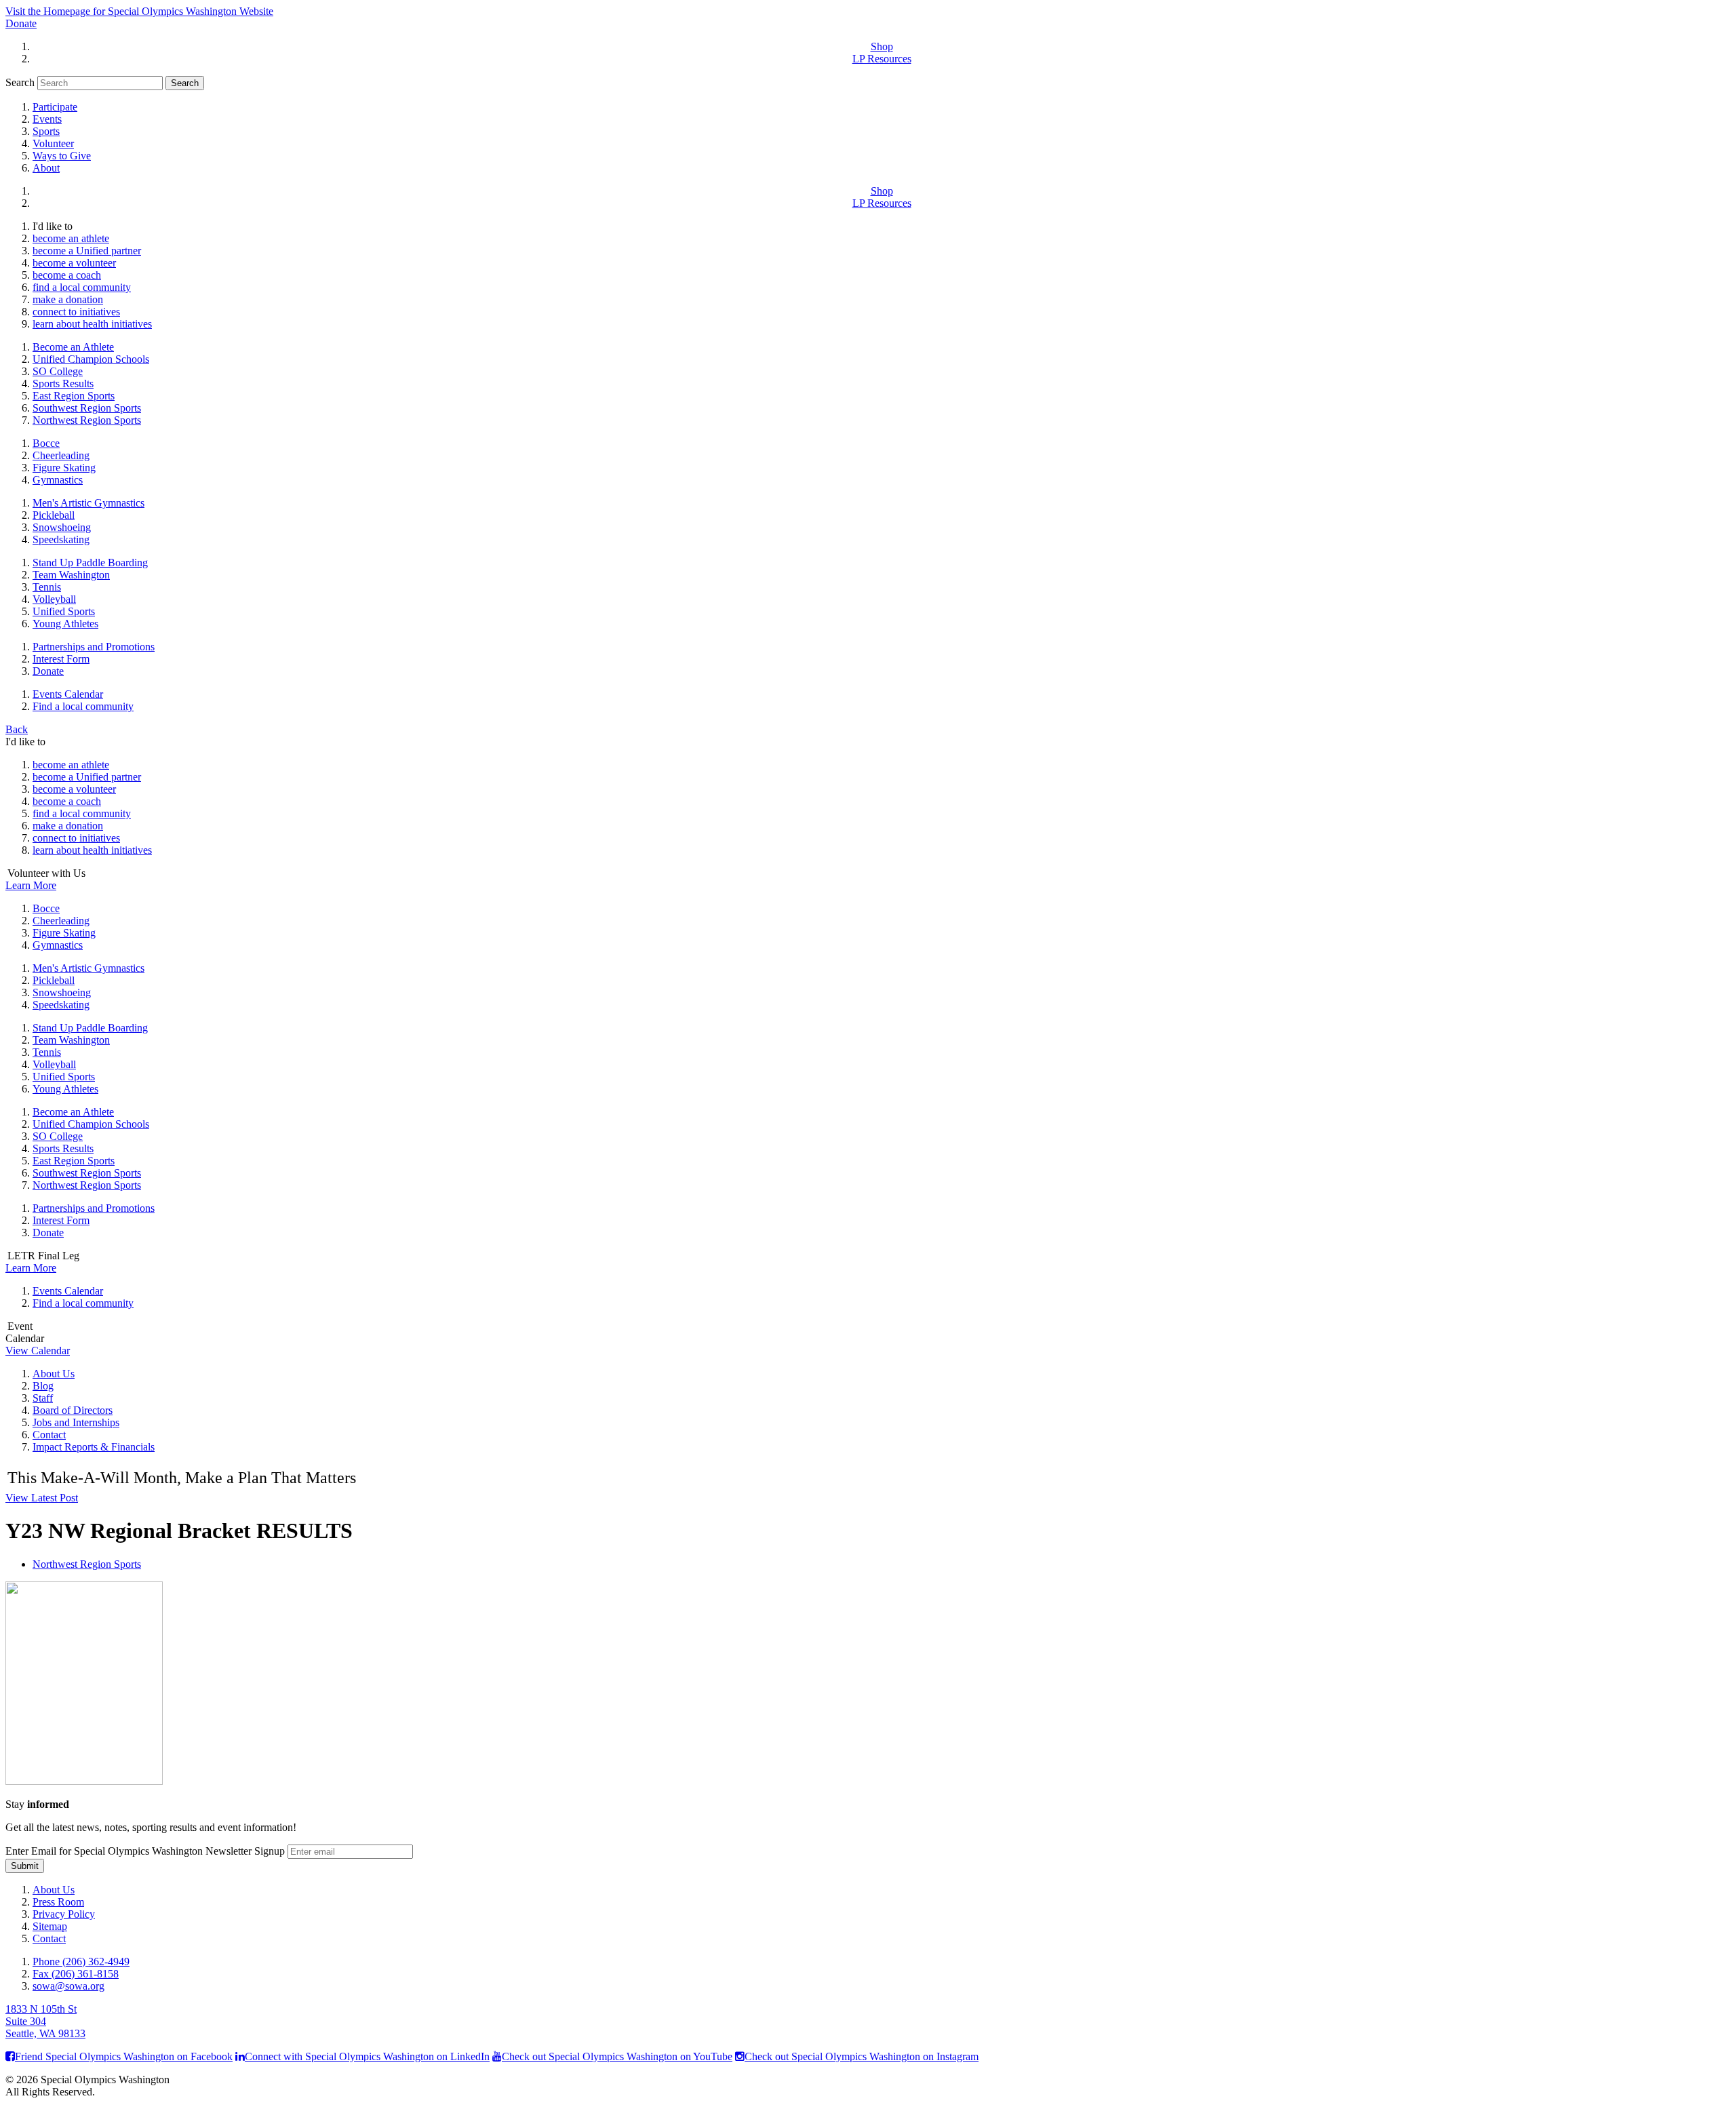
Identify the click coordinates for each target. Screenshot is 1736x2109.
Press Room (58, 1902)
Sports (46, 131)
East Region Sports (74, 396)
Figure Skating (64, 468)
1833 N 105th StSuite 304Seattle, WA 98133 (45, 2021)
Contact (49, 1435)
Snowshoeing (62, 527)
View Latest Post (42, 1498)
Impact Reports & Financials (94, 1447)
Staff (43, 1398)
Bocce (46, 443)
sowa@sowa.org (68, 1986)
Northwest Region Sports (87, 420)
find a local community (82, 287)
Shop (882, 46)
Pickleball (54, 515)
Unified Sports (64, 611)
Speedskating (61, 539)
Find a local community (83, 706)
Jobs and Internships (76, 1422)
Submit (25, 1866)
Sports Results (63, 383)
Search (20, 82)
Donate (21, 23)
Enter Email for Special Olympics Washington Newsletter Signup (145, 1851)
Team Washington (71, 575)
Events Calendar (68, 694)
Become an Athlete (73, 347)
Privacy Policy (64, 1914)
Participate (55, 107)
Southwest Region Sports (87, 408)
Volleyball (54, 599)
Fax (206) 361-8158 (76, 1974)
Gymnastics (58, 480)
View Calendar (38, 1351)
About (46, 168)
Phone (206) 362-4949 (81, 1962)
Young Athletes (65, 624)
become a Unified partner (87, 251)
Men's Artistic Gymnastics (88, 503)
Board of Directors (73, 1410)
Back (17, 729)
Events (47, 119)
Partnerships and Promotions (94, 647)
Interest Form (61, 659)
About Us (54, 1374)
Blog (43, 1386)
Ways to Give (62, 156)
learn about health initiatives (92, 324)
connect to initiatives (76, 312)
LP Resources (882, 59)
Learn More (31, 885)
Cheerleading (61, 455)
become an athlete (71, 238)
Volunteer (53, 143)
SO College (58, 371)
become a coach (67, 275)
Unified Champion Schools (91, 359)
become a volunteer (74, 263)
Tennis (47, 587)
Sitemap (50, 1926)
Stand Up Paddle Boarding (90, 563)
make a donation (68, 299)
